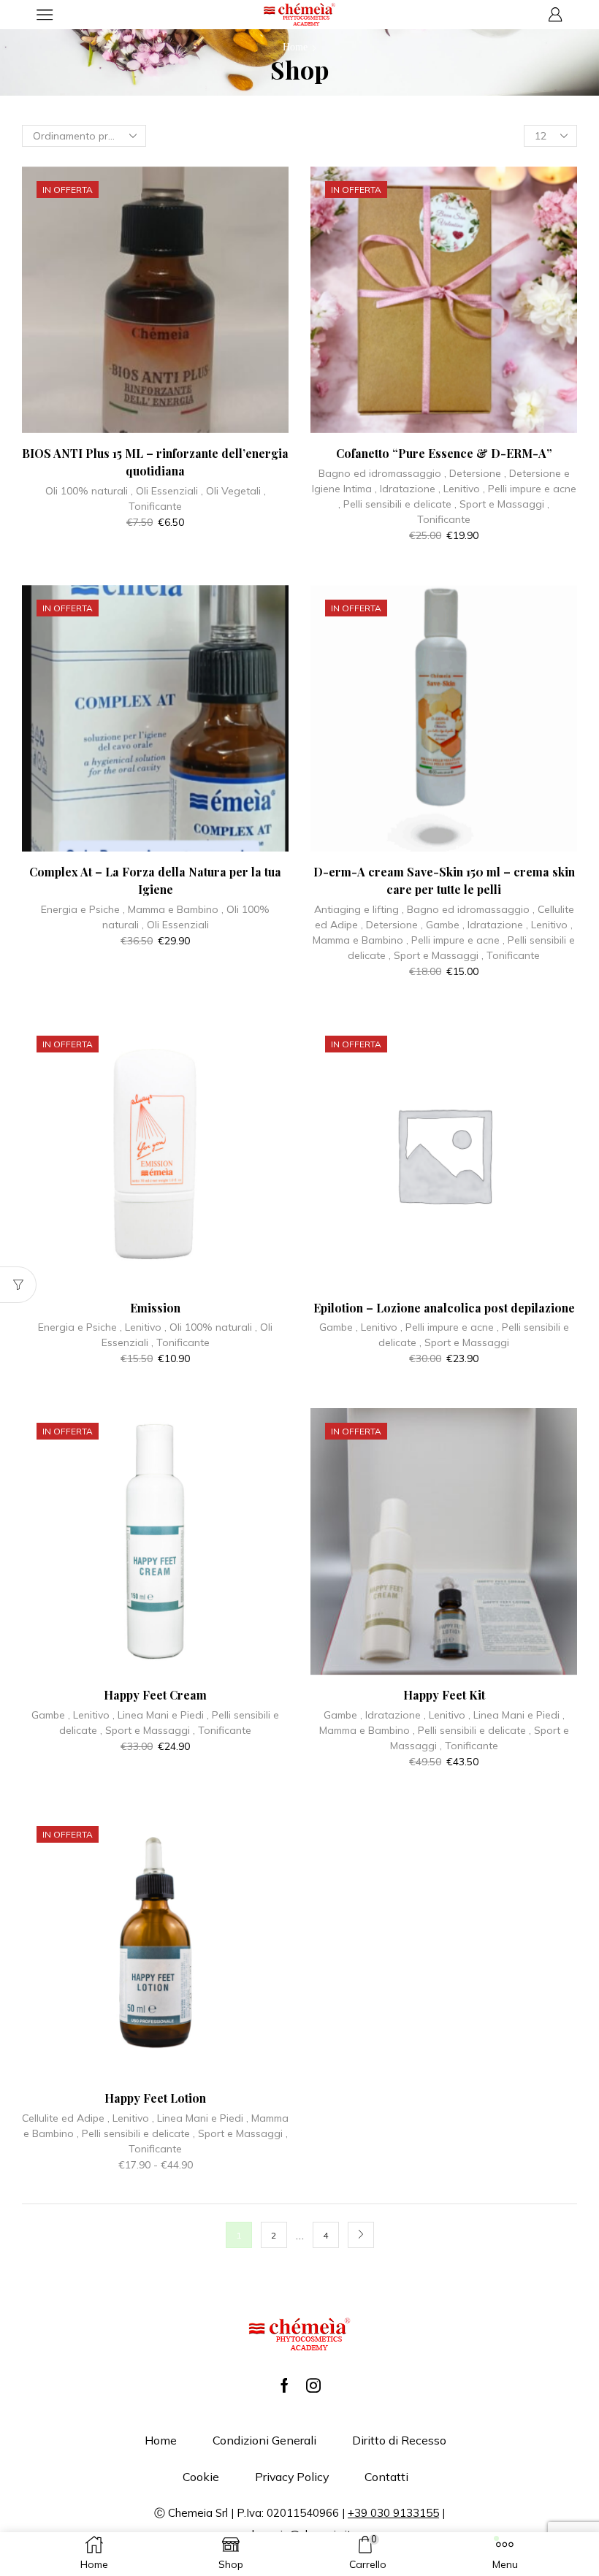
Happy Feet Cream (155, 1695)
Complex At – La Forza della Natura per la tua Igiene (155, 880)
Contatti (386, 2477)
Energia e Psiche (80, 909)
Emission (155, 1308)
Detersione (475, 473)
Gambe (443, 925)
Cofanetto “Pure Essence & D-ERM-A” (444, 453)
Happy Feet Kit (444, 1695)
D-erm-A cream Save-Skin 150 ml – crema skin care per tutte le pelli (444, 880)
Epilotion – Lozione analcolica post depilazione (444, 1308)
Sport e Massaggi (502, 504)
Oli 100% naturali (87, 491)
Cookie (201, 2477)
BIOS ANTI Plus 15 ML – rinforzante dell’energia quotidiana (155, 462)
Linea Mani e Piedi (161, 1715)
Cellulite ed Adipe (63, 2118)
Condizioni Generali (264, 2440)
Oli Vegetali (233, 491)
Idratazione (408, 489)
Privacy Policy (292, 2477)
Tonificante (155, 506)
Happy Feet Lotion (155, 2098)
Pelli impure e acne (532, 489)
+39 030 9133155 (393, 2513)
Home (295, 47)
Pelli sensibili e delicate (397, 504)
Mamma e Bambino (173, 909)
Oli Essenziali (167, 491)
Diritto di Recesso (399, 2440)
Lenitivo (462, 489)
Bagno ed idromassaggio (380, 473)
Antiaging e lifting (356, 909)
